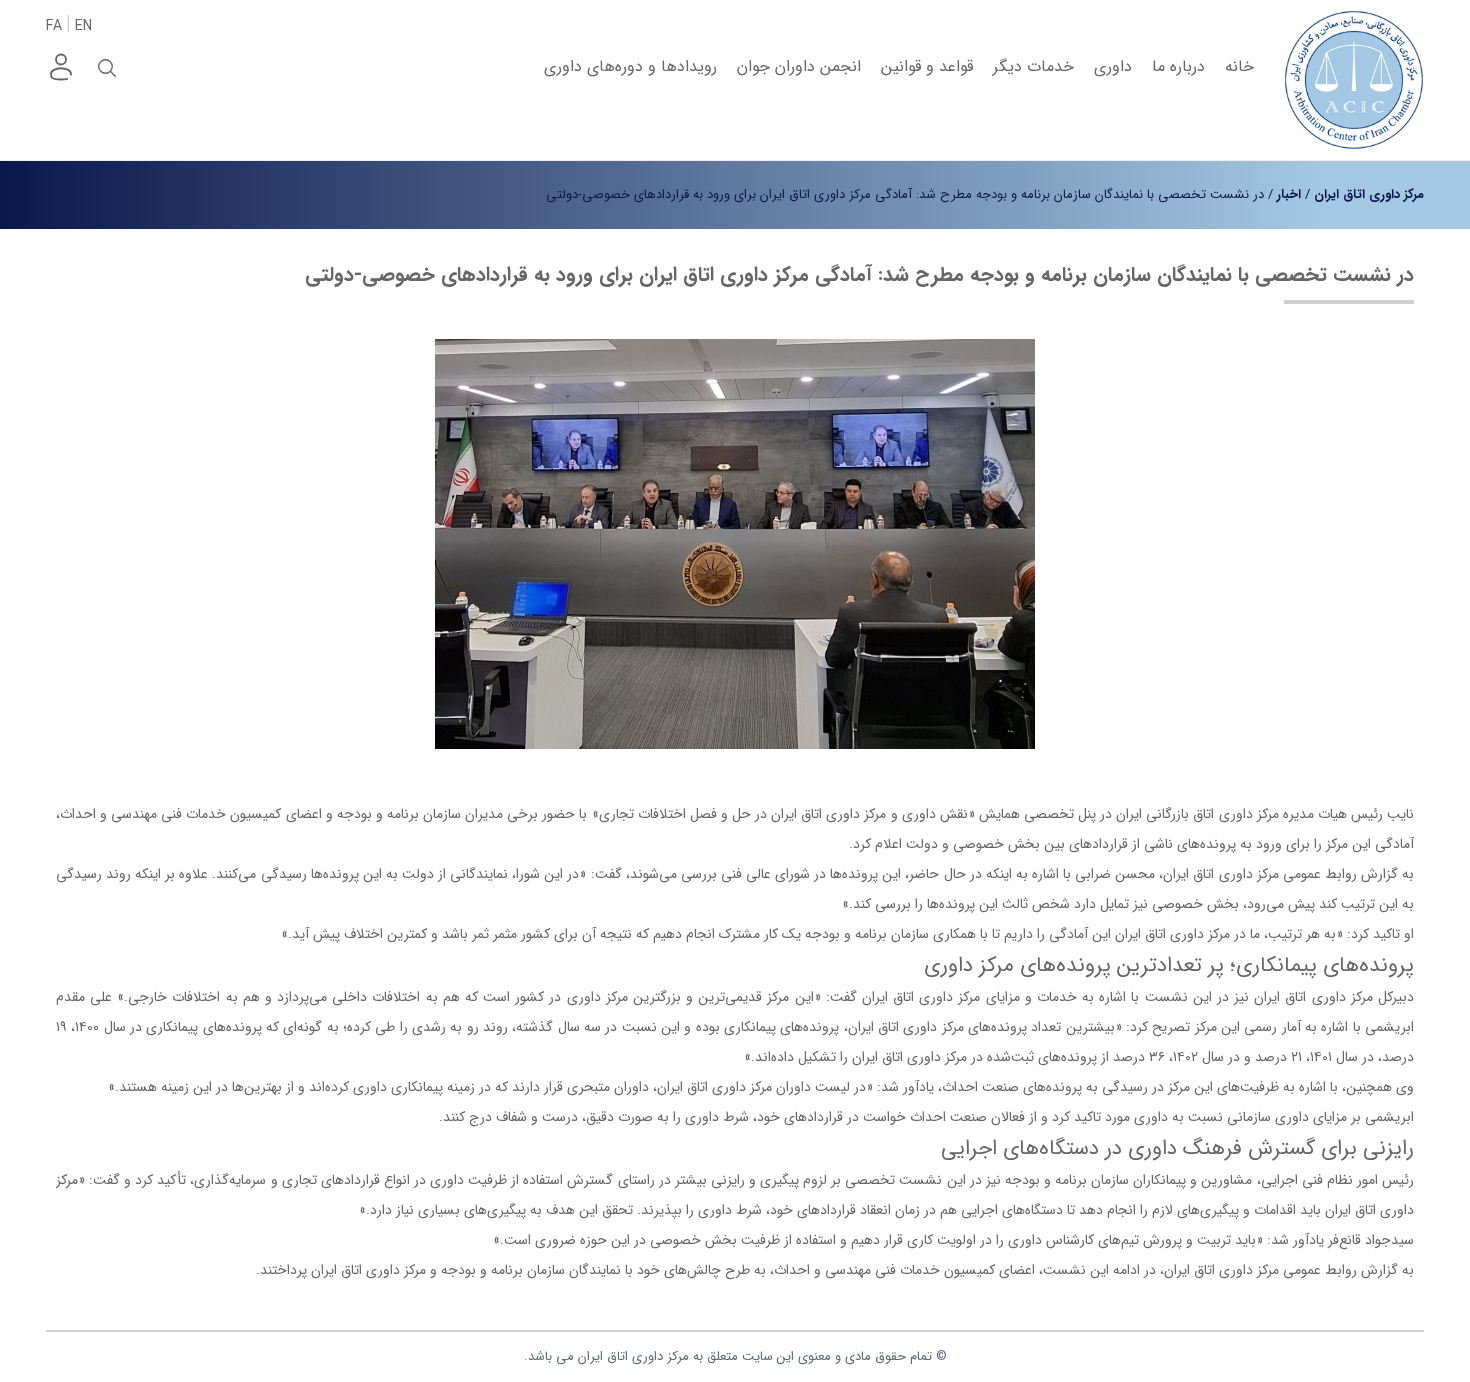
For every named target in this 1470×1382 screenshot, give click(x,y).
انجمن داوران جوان (799, 66)
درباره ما (1178, 66)
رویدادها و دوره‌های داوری (630, 66)
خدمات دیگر (1033, 66)
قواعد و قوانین (927, 66)
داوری (1113, 66)
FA (54, 26)
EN (83, 26)
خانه (1239, 66)
